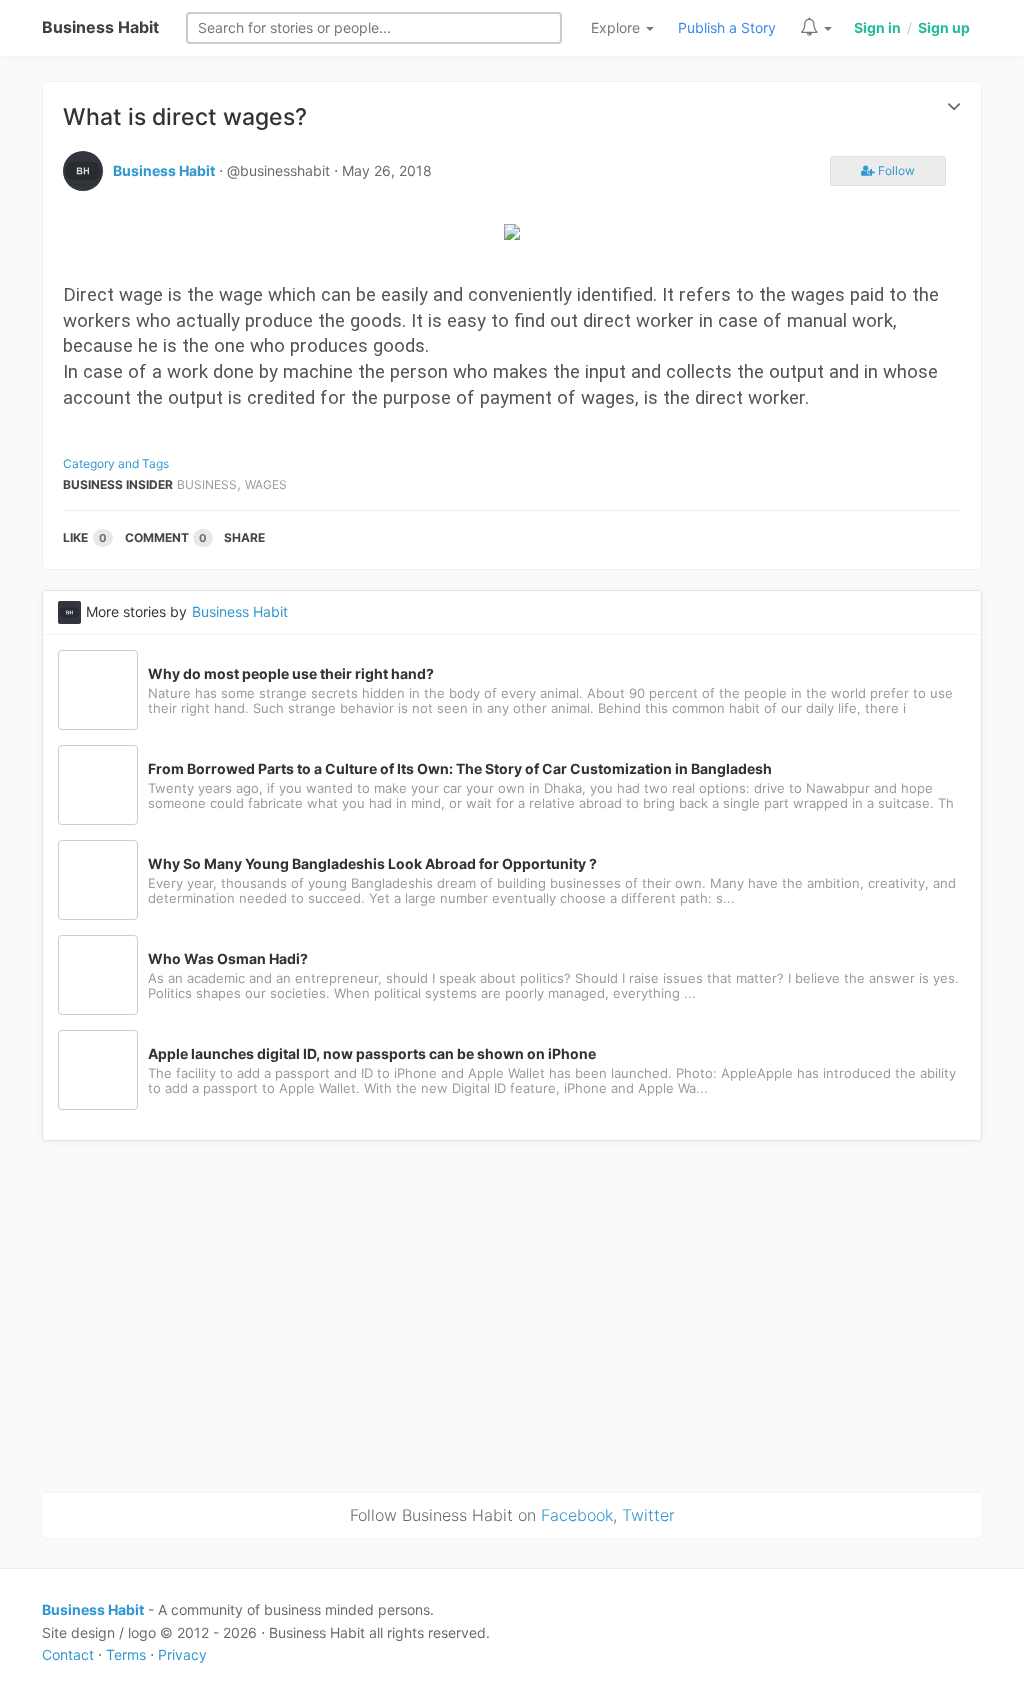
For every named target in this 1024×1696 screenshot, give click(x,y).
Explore (617, 27)
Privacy (182, 1654)
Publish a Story (727, 27)
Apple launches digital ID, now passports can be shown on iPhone (372, 1054)
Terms (126, 1654)
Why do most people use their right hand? (291, 674)
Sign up (944, 27)
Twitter (648, 1515)
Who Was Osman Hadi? (228, 959)
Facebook (577, 1515)
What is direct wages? (185, 117)
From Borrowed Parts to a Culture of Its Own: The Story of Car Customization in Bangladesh (460, 769)
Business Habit (100, 27)
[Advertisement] (512, 1313)
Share (244, 537)
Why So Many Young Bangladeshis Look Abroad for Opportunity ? (372, 864)
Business (207, 484)
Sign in (877, 27)
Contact (68, 1654)
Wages (266, 484)
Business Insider (118, 484)
